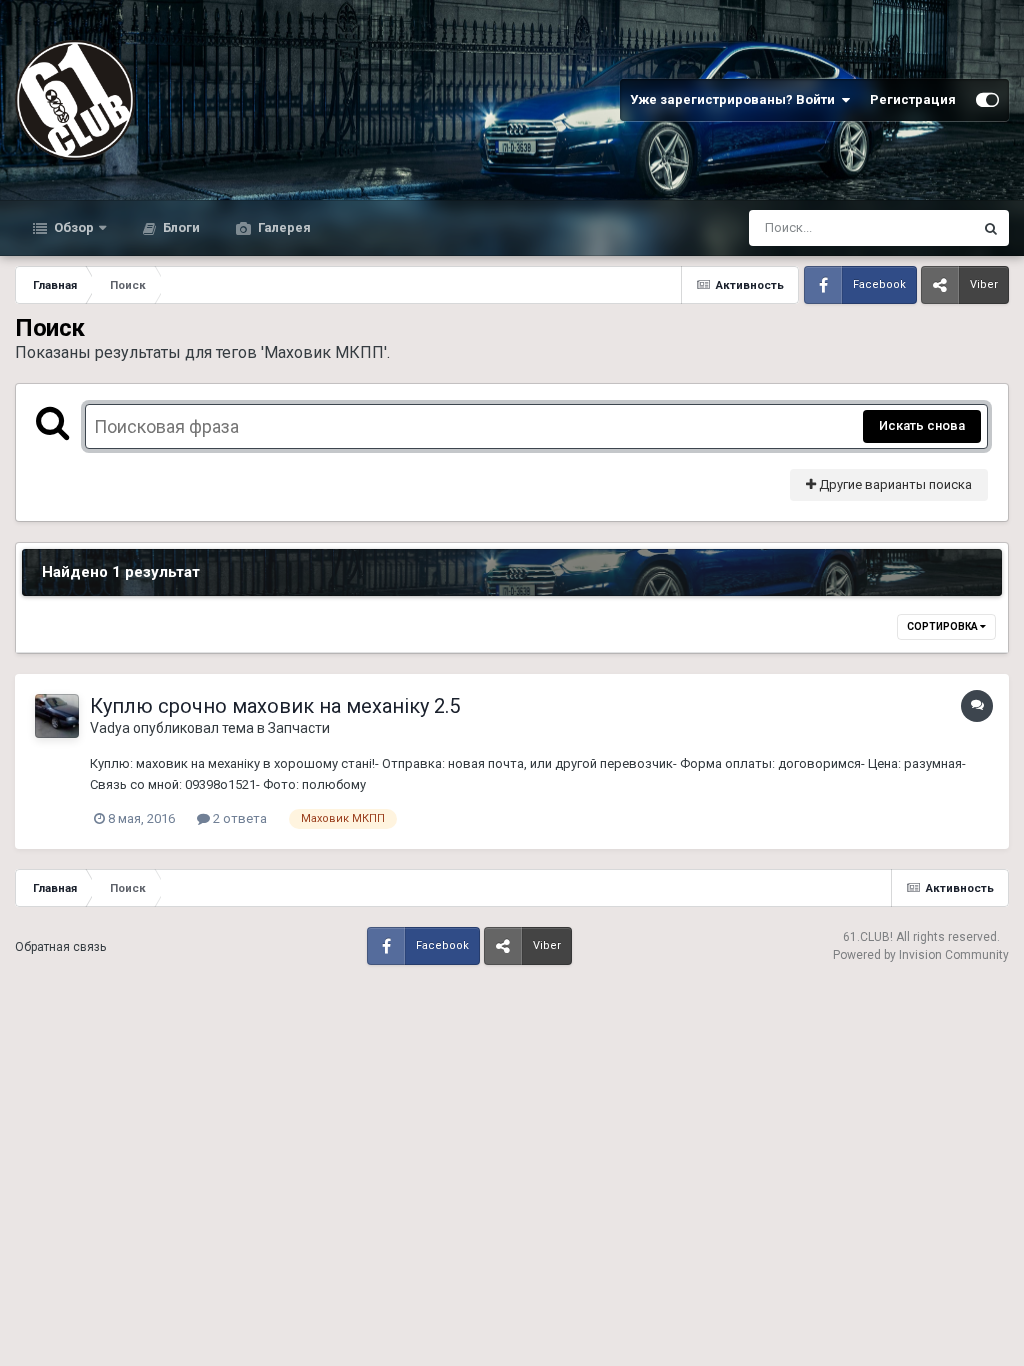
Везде (928, 228)
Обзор (72, 227)
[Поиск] (991, 228)
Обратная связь (60, 947)
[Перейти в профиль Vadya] (57, 716)
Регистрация (913, 99)
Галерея (283, 227)
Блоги (180, 227)
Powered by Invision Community (921, 955)
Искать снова (922, 425)
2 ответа (238, 818)
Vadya (110, 728)
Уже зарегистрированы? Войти (735, 99)
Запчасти (299, 728)
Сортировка (943, 626)
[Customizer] (987, 100)
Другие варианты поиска (894, 484)
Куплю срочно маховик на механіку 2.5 (275, 706)
